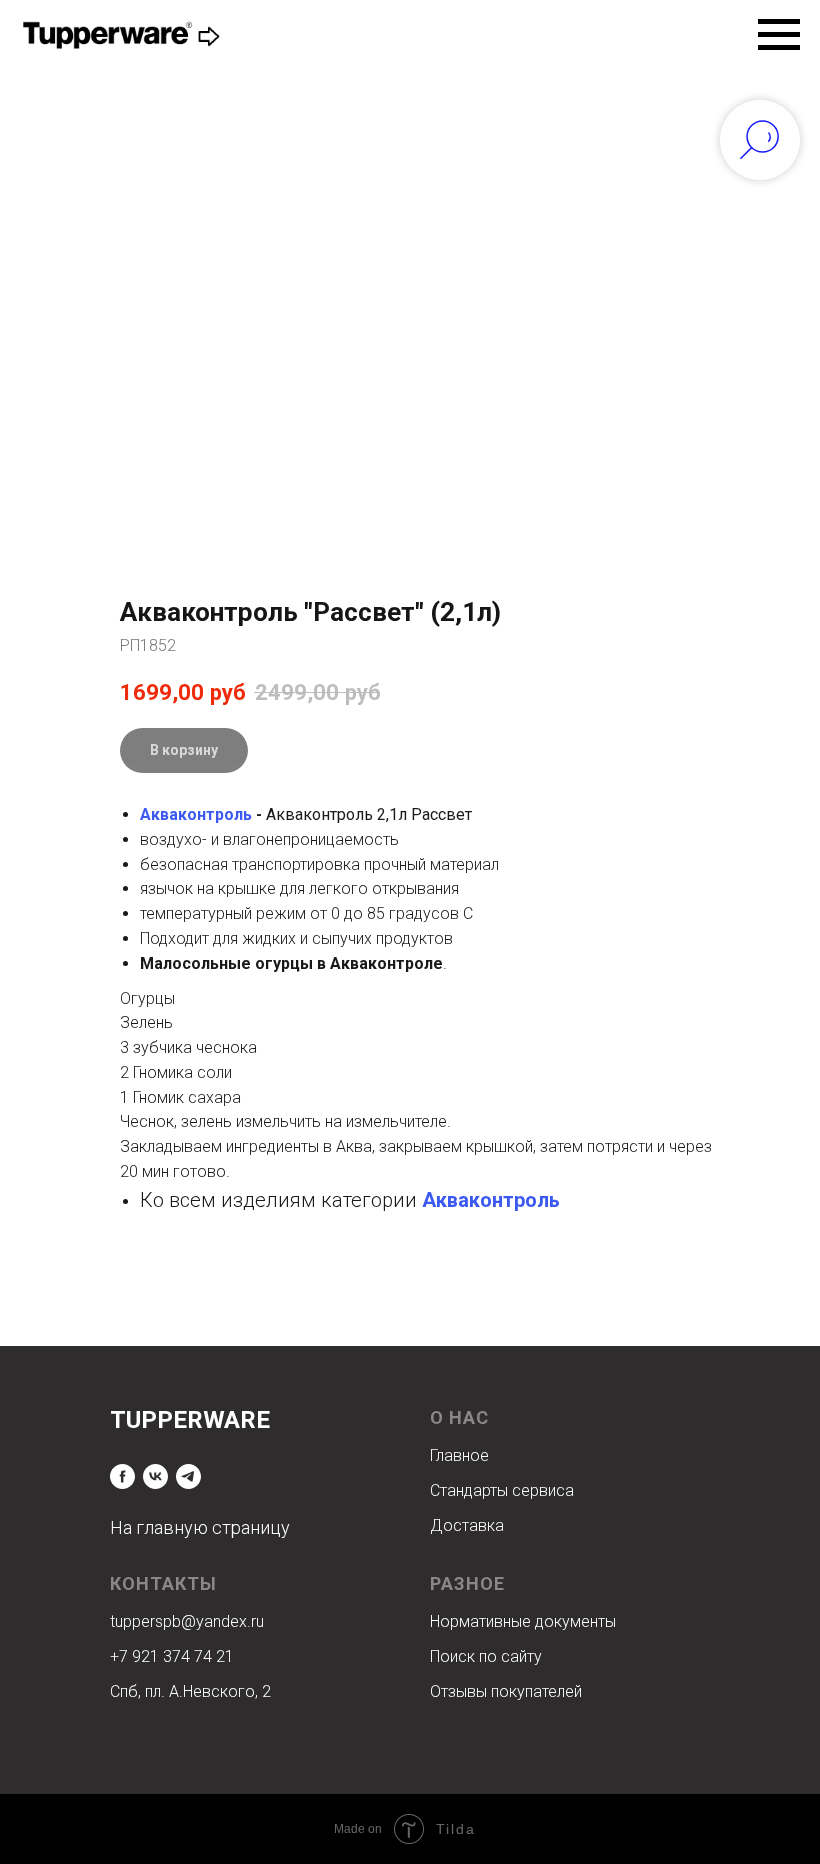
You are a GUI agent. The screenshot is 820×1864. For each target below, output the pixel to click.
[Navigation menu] (779, 35)
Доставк (462, 1525)
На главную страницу (200, 1527)
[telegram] (188, 1476)
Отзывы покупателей (506, 1691)
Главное (459, 1455)
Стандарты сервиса (502, 1490)
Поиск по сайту (486, 1656)
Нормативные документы (523, 1621)
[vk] (155, 1476)
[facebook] (122, 1476)
